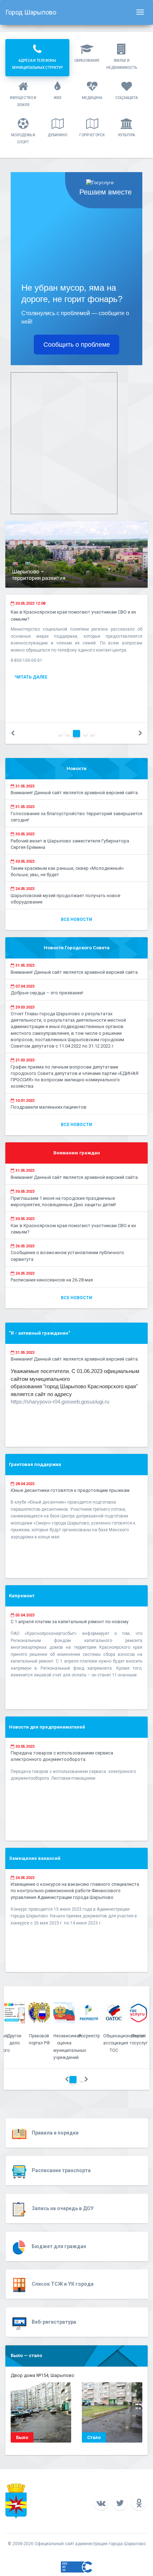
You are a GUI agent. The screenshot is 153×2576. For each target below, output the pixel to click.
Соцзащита (126, 98)
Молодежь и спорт (23, 139)
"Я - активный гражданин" (39, 1333)
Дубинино (57, 135)
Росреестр (89, 2036)
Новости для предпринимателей (47, 1727)
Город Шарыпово (31, 12)
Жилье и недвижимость (122, 64)
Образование (87, 61)
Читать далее (31, 677)
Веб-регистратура (54, 2322)
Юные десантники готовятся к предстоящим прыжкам (70, 1490)
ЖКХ (57, 98)
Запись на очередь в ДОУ (63, 2208)
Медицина (92, 98)
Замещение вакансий (35, 1858)
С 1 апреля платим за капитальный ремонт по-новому (70, 1622)
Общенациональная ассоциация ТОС (124, 2043)
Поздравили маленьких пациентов (49, 1107)
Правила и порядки (55, 2133)
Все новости (76, 919)
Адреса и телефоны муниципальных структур (37, 64)
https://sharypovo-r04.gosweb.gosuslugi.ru (60, 1402)
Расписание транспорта (61, 2170)
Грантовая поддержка (35, 1464)
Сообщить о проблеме (77, 345)
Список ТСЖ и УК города (63, 2284)
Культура (126, 135)
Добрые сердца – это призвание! (47, 993)
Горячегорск (92, 135)
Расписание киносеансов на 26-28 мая (52, 1280)
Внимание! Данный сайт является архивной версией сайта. (75, 793)
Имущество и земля (23, 101)
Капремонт (22, 1596)
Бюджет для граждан (59, 2246)
